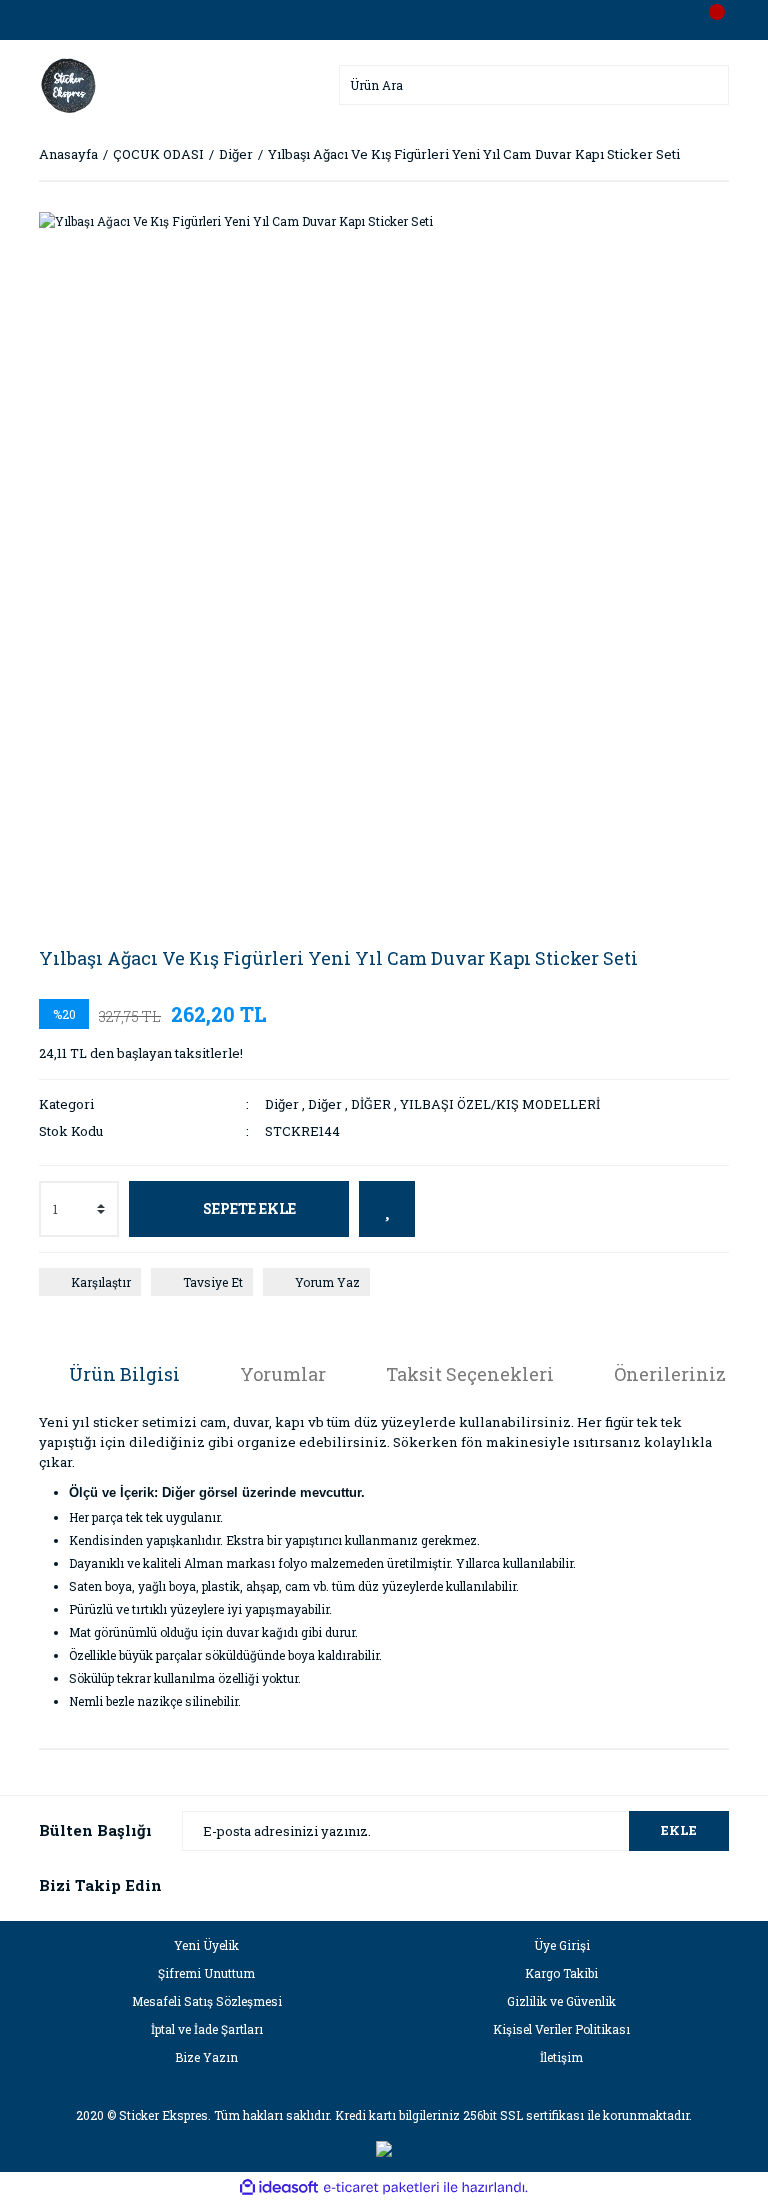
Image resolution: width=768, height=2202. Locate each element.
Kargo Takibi (561, 1973)
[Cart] (709, 20)
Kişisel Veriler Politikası (561, 2029)
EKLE (679, 1830)
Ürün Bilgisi (124, 1374)
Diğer (282, 1104)
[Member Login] (384, 20)
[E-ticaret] (381, 2187)
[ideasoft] (279, 2187)
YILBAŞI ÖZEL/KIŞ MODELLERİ (500, 1104)
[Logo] (69, 83)
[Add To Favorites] (387, 1209)
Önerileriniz (670, 1374)
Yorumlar (283, 1374)
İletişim (561, 2057)
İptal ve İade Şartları (207, 2029)
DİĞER (371, 1104)
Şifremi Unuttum (206, 1973)
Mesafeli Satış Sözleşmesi (207, 2001)
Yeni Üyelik (206, 1945)
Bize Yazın (206, 2057)
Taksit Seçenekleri (470, 1374)
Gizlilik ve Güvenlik (561, 2001)
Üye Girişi (562, 1945)
